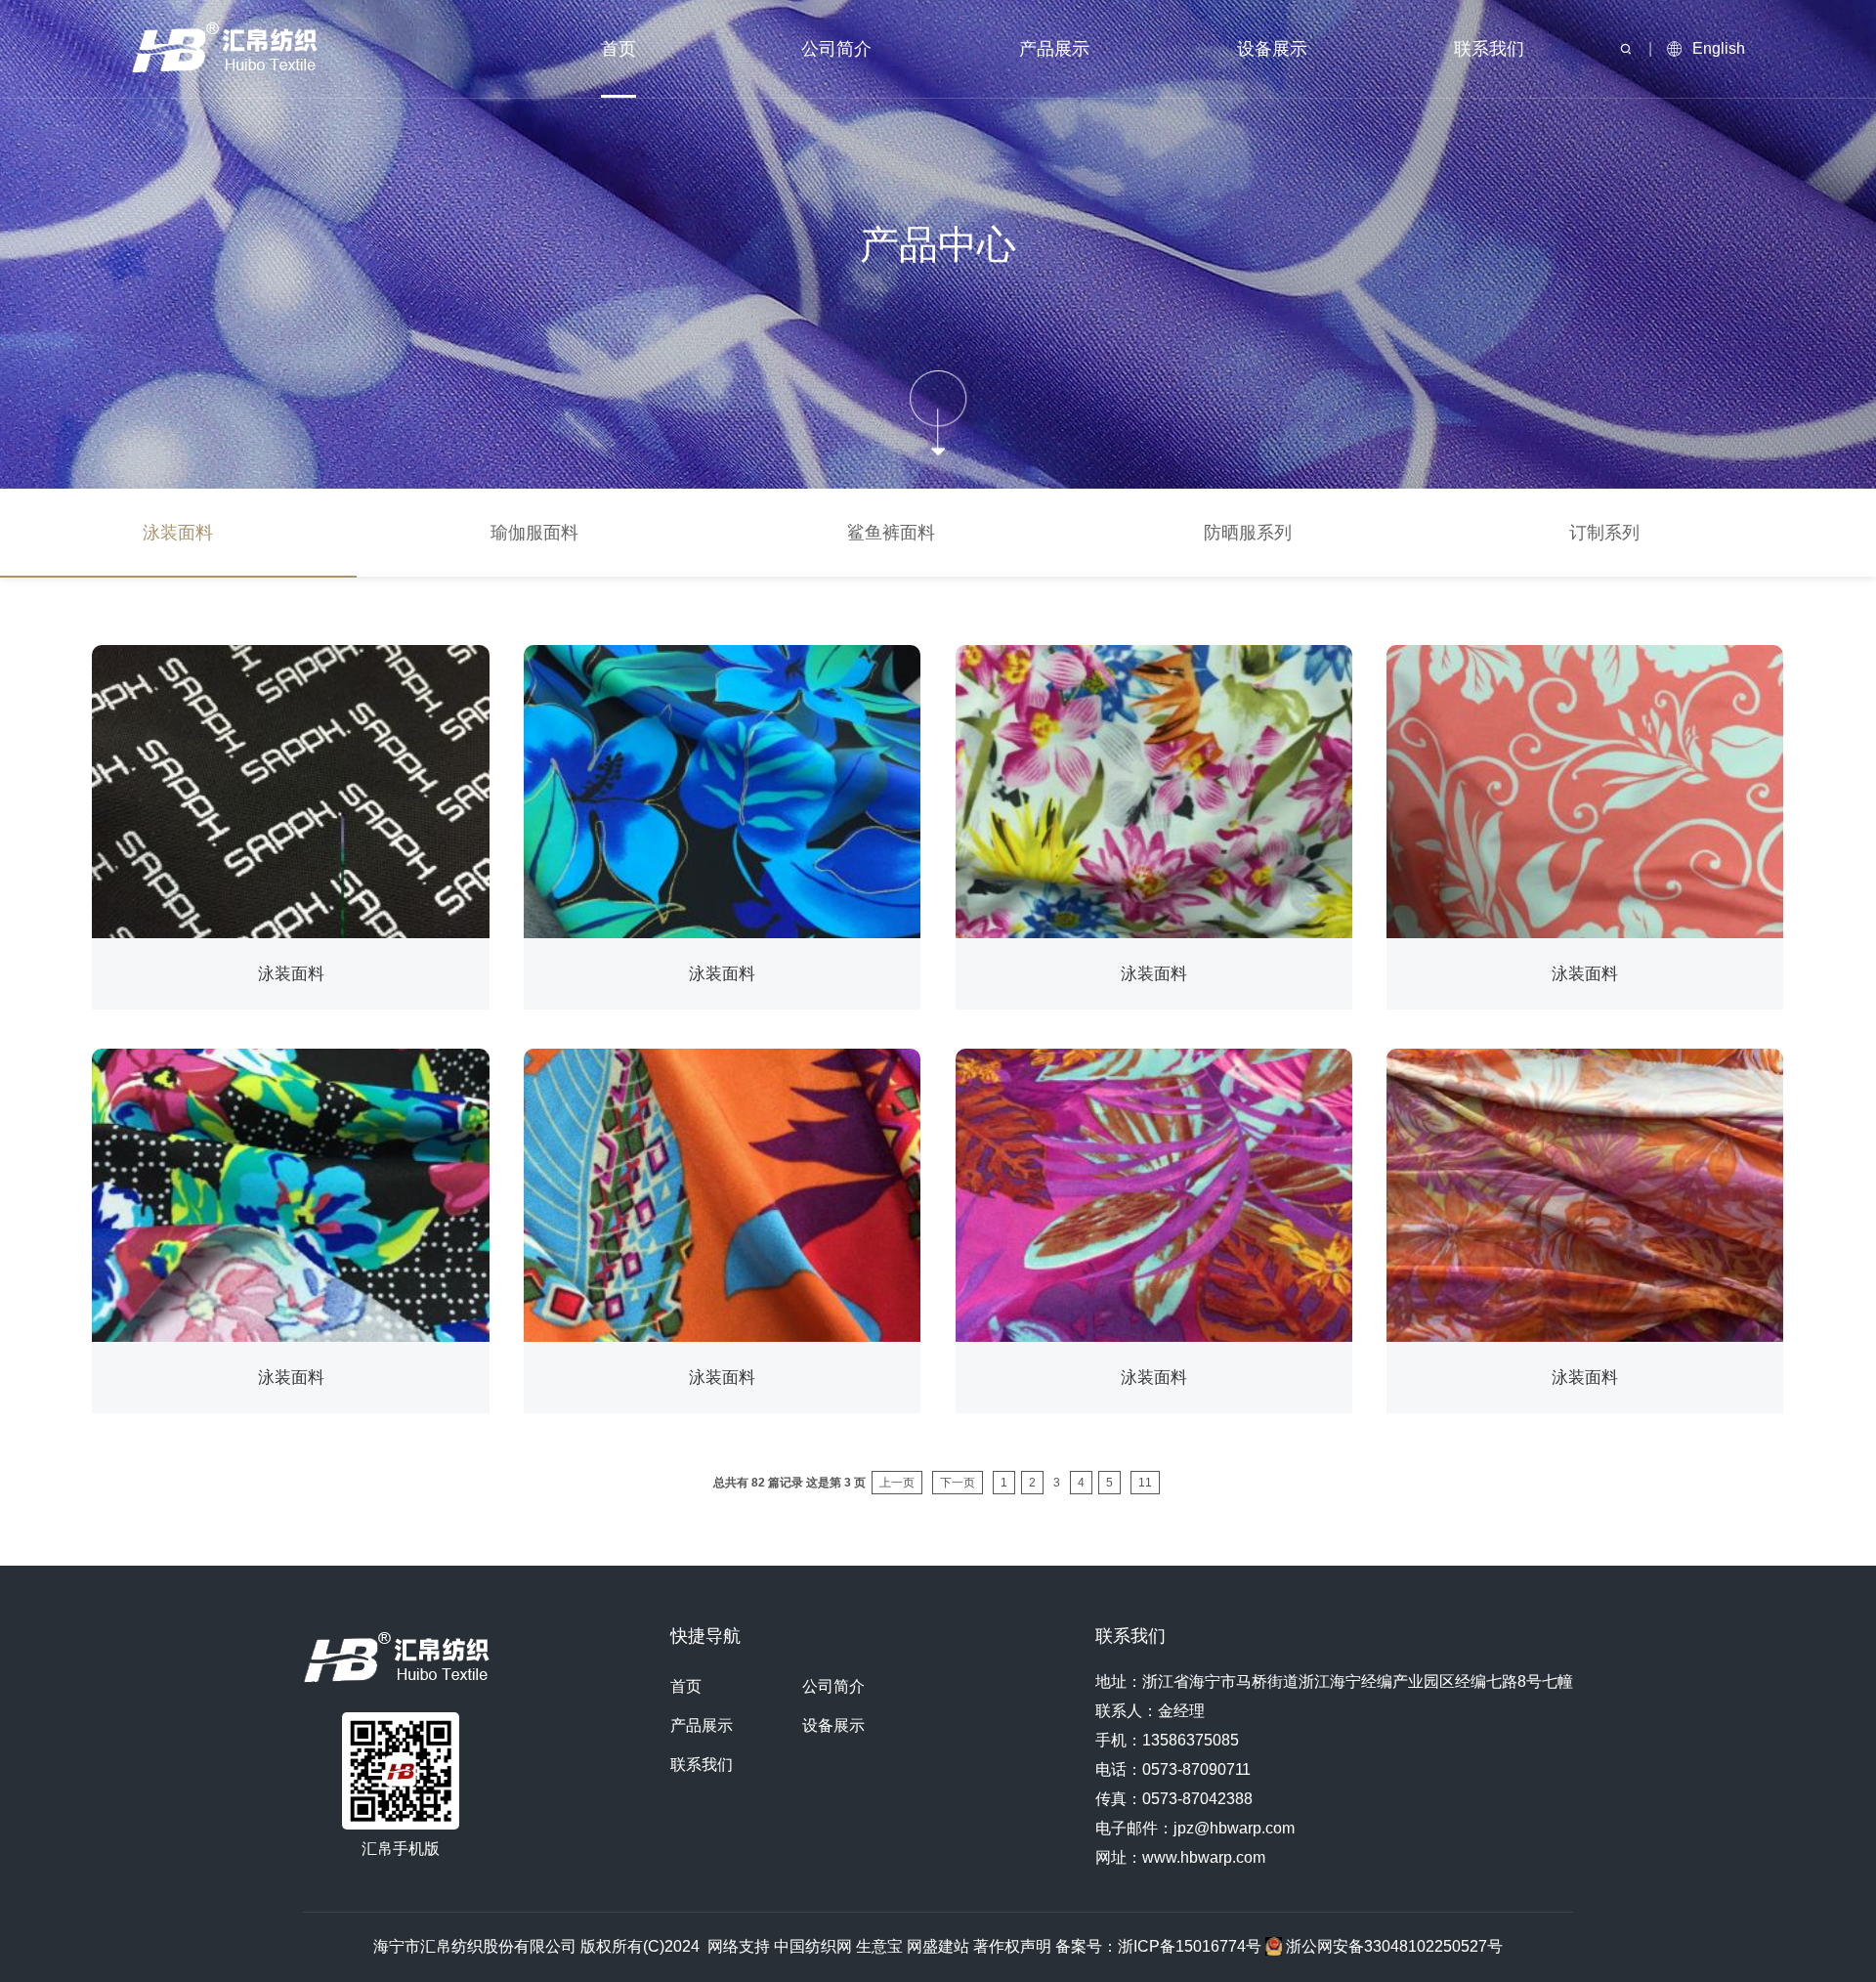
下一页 (958, 1483)
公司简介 (836, 49)
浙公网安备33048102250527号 (1392, 1946)
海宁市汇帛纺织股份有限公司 (475, 1946)
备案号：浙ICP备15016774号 (1160, 1946)
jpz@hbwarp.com (1234, 1828)
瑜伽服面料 (534, 533)
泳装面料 (178, 533)
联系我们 (1489, 49)
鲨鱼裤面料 (891, 533)
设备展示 (1272, 49)
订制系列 (1604, 533)
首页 (618, 49)
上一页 (897, 1483)
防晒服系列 (1248, 533)
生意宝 (879, 1946)
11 (1145, 1483)
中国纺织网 (813, 1946)
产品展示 (1054, 49)
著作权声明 (1012, 1946)
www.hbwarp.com (1204, 1857)
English (1719, 48)
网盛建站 (938, 1946)
